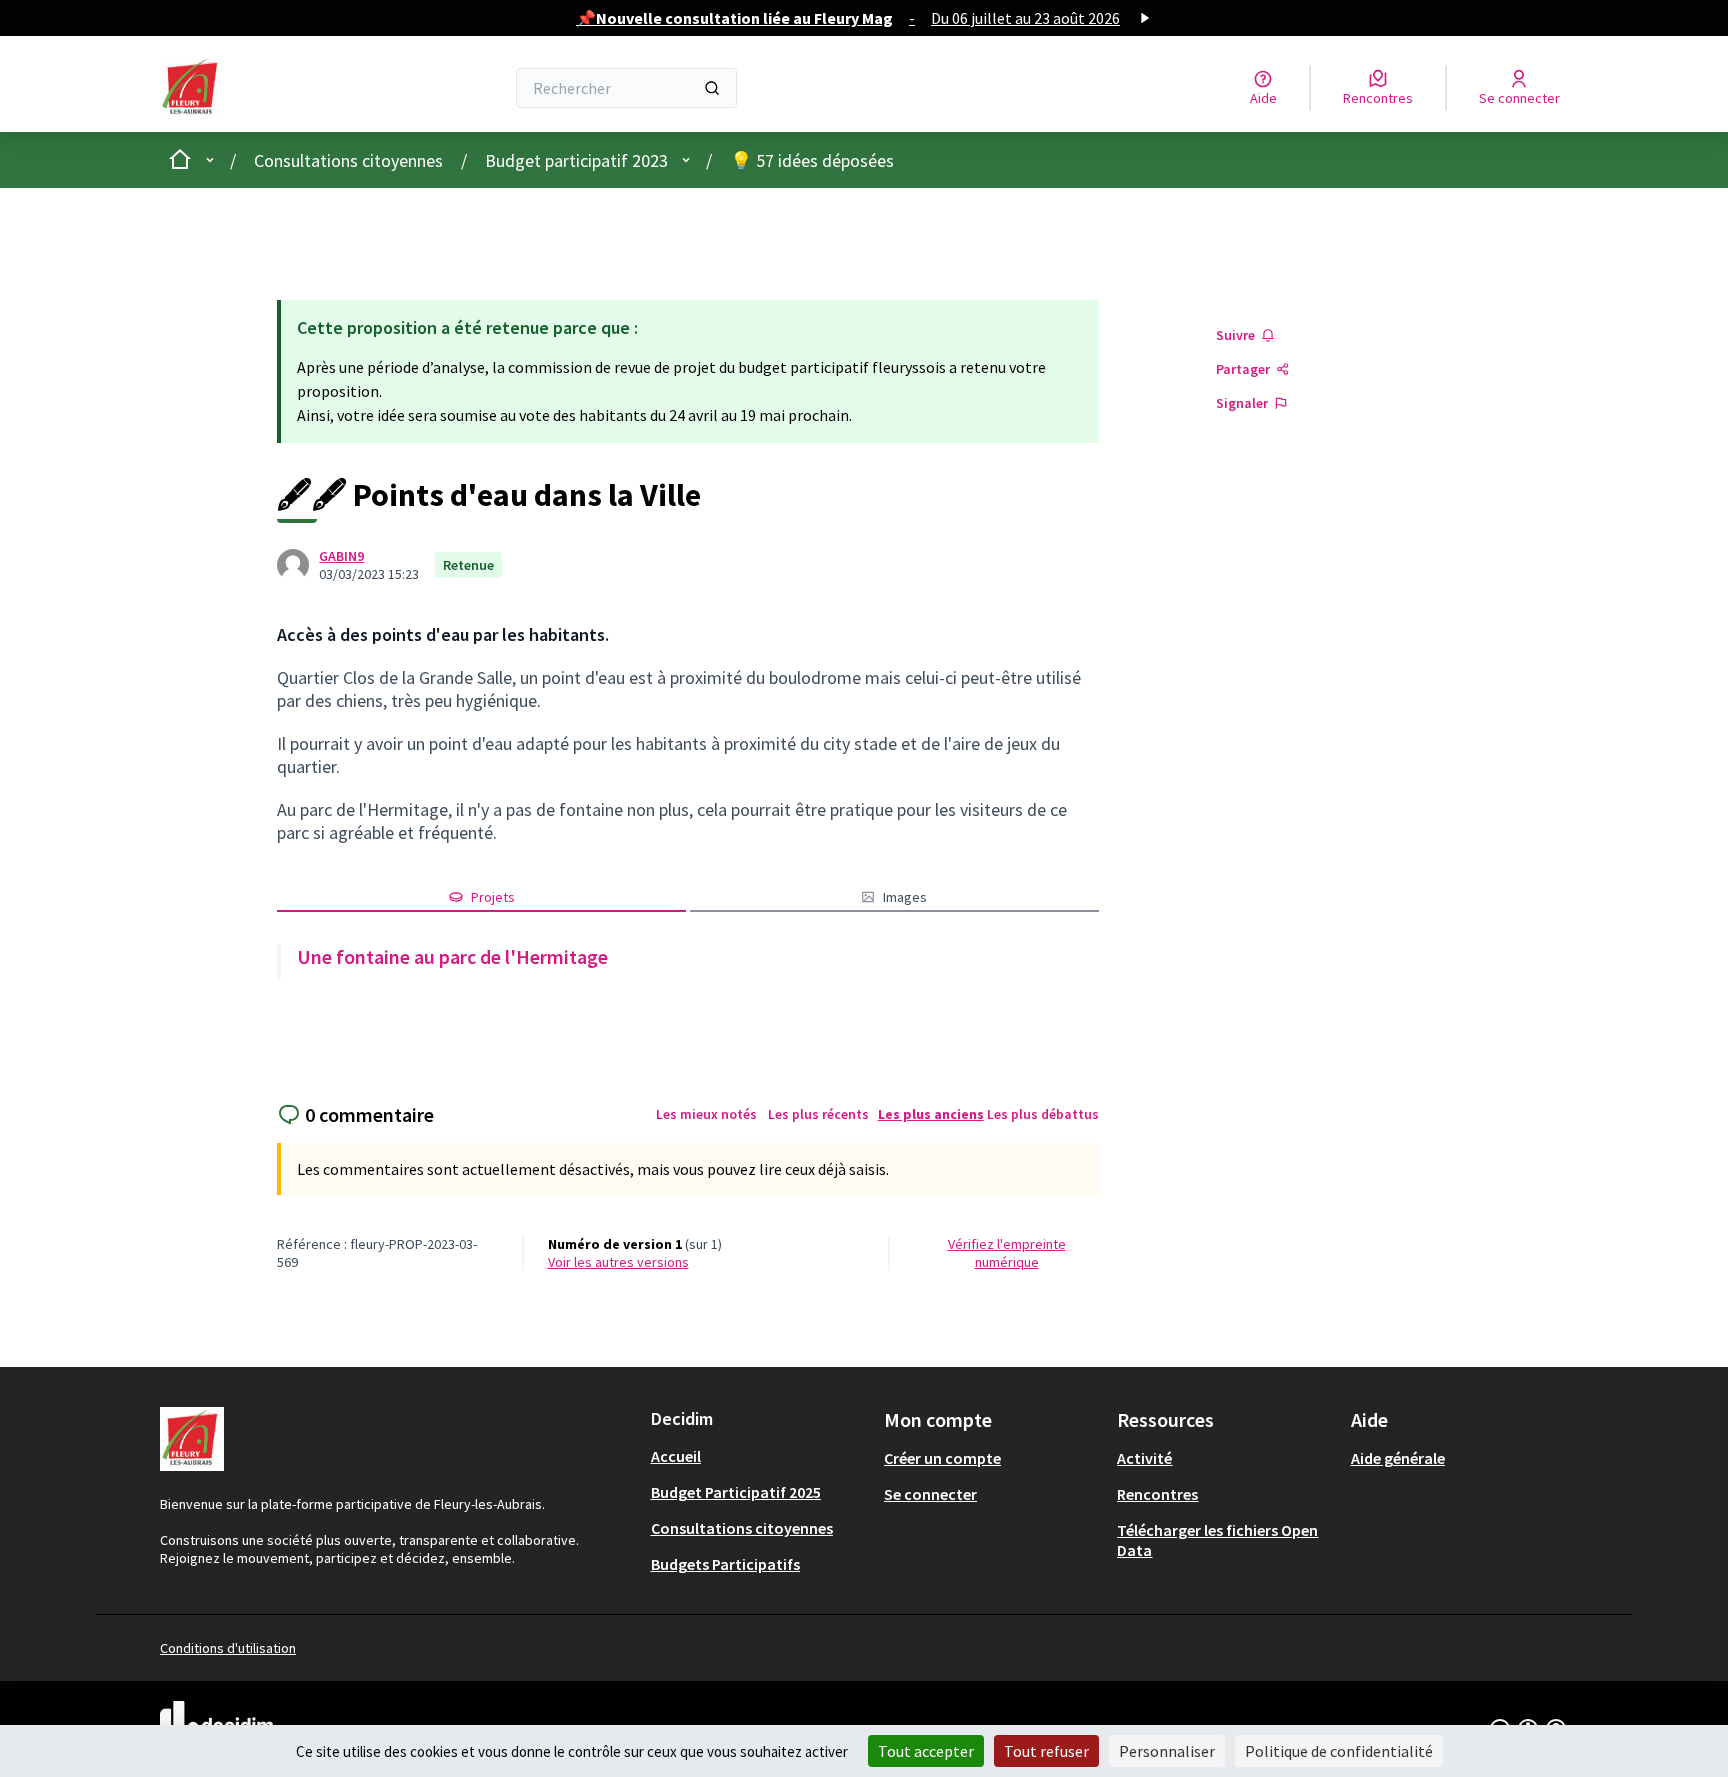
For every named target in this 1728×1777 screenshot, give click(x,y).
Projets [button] (493, 897)
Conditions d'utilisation (228, 1648)
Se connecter (930, 1494)
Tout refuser (1046, 1751)
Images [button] (905, 897)
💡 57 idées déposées (812, 160)
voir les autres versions (618, 1262)
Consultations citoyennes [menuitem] (742, 1528)
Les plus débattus (1043, 1114)
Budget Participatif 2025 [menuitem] (736, 1492)
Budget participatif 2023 (576, 160)
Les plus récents (818, 1114)
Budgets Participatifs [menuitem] (725, 1564)
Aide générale (1398, 1458)
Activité (1144, 1458)
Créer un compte (942, 1458)
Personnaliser (1167, 1751)
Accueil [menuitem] (676, 1456)
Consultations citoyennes (348, 160)
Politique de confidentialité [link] (1339, 1751)
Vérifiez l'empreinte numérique (1007, 1253)
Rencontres (1157, 1494)
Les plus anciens (931, 1114)
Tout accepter (926, 1751)
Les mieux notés (706, 1114)
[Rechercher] (712, 88)
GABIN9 (341, 556)
